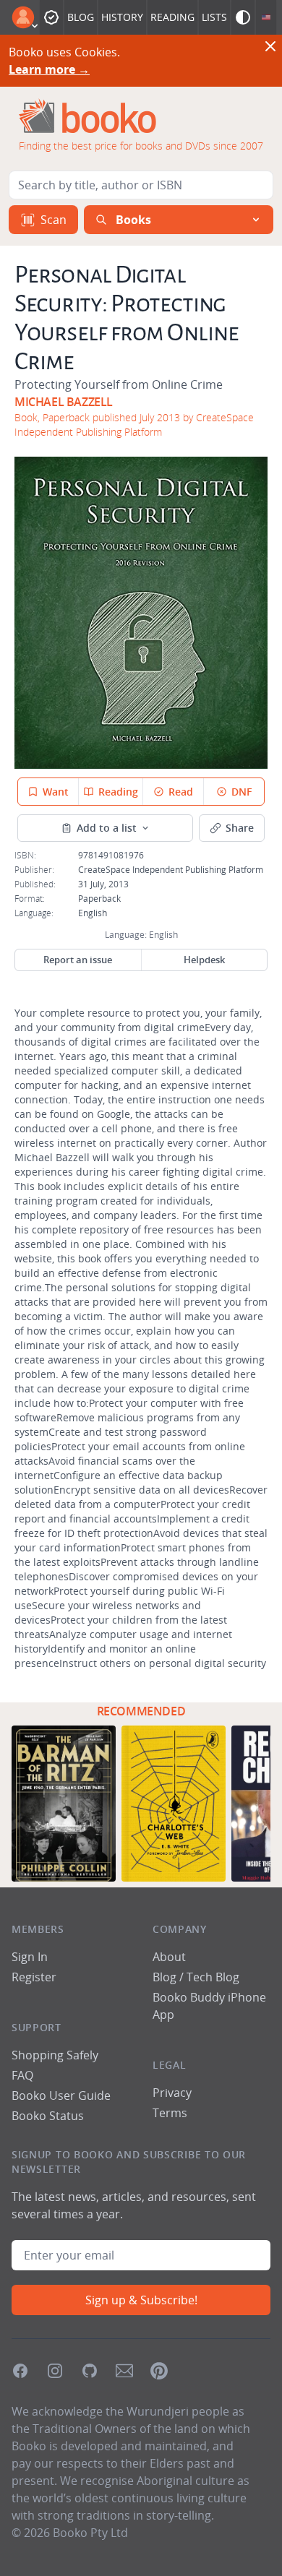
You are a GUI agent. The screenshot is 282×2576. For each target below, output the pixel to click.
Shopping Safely (55, 2055)
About (169, 1957)
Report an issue (78, 960)
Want (56, 792)
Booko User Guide (61, 2095)
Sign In (30, 1957)
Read (181, 792)
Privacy (172, 2093)
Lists (214, 17)
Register (34, 1977)
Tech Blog (213, 1977)
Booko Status (48, 2116)
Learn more (49, 69)
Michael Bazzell (64, 402)
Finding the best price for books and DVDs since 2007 (141, 146)
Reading (172, 17)
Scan (54, 220)
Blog (81, 17)
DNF (242, 792)
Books (133, 220)
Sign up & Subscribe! (141, 2300)
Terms (170, 2113)
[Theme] (243, 17)
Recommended (141, 1711)
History (122, 17)
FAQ (22, 2075)
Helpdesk (204, 960)
